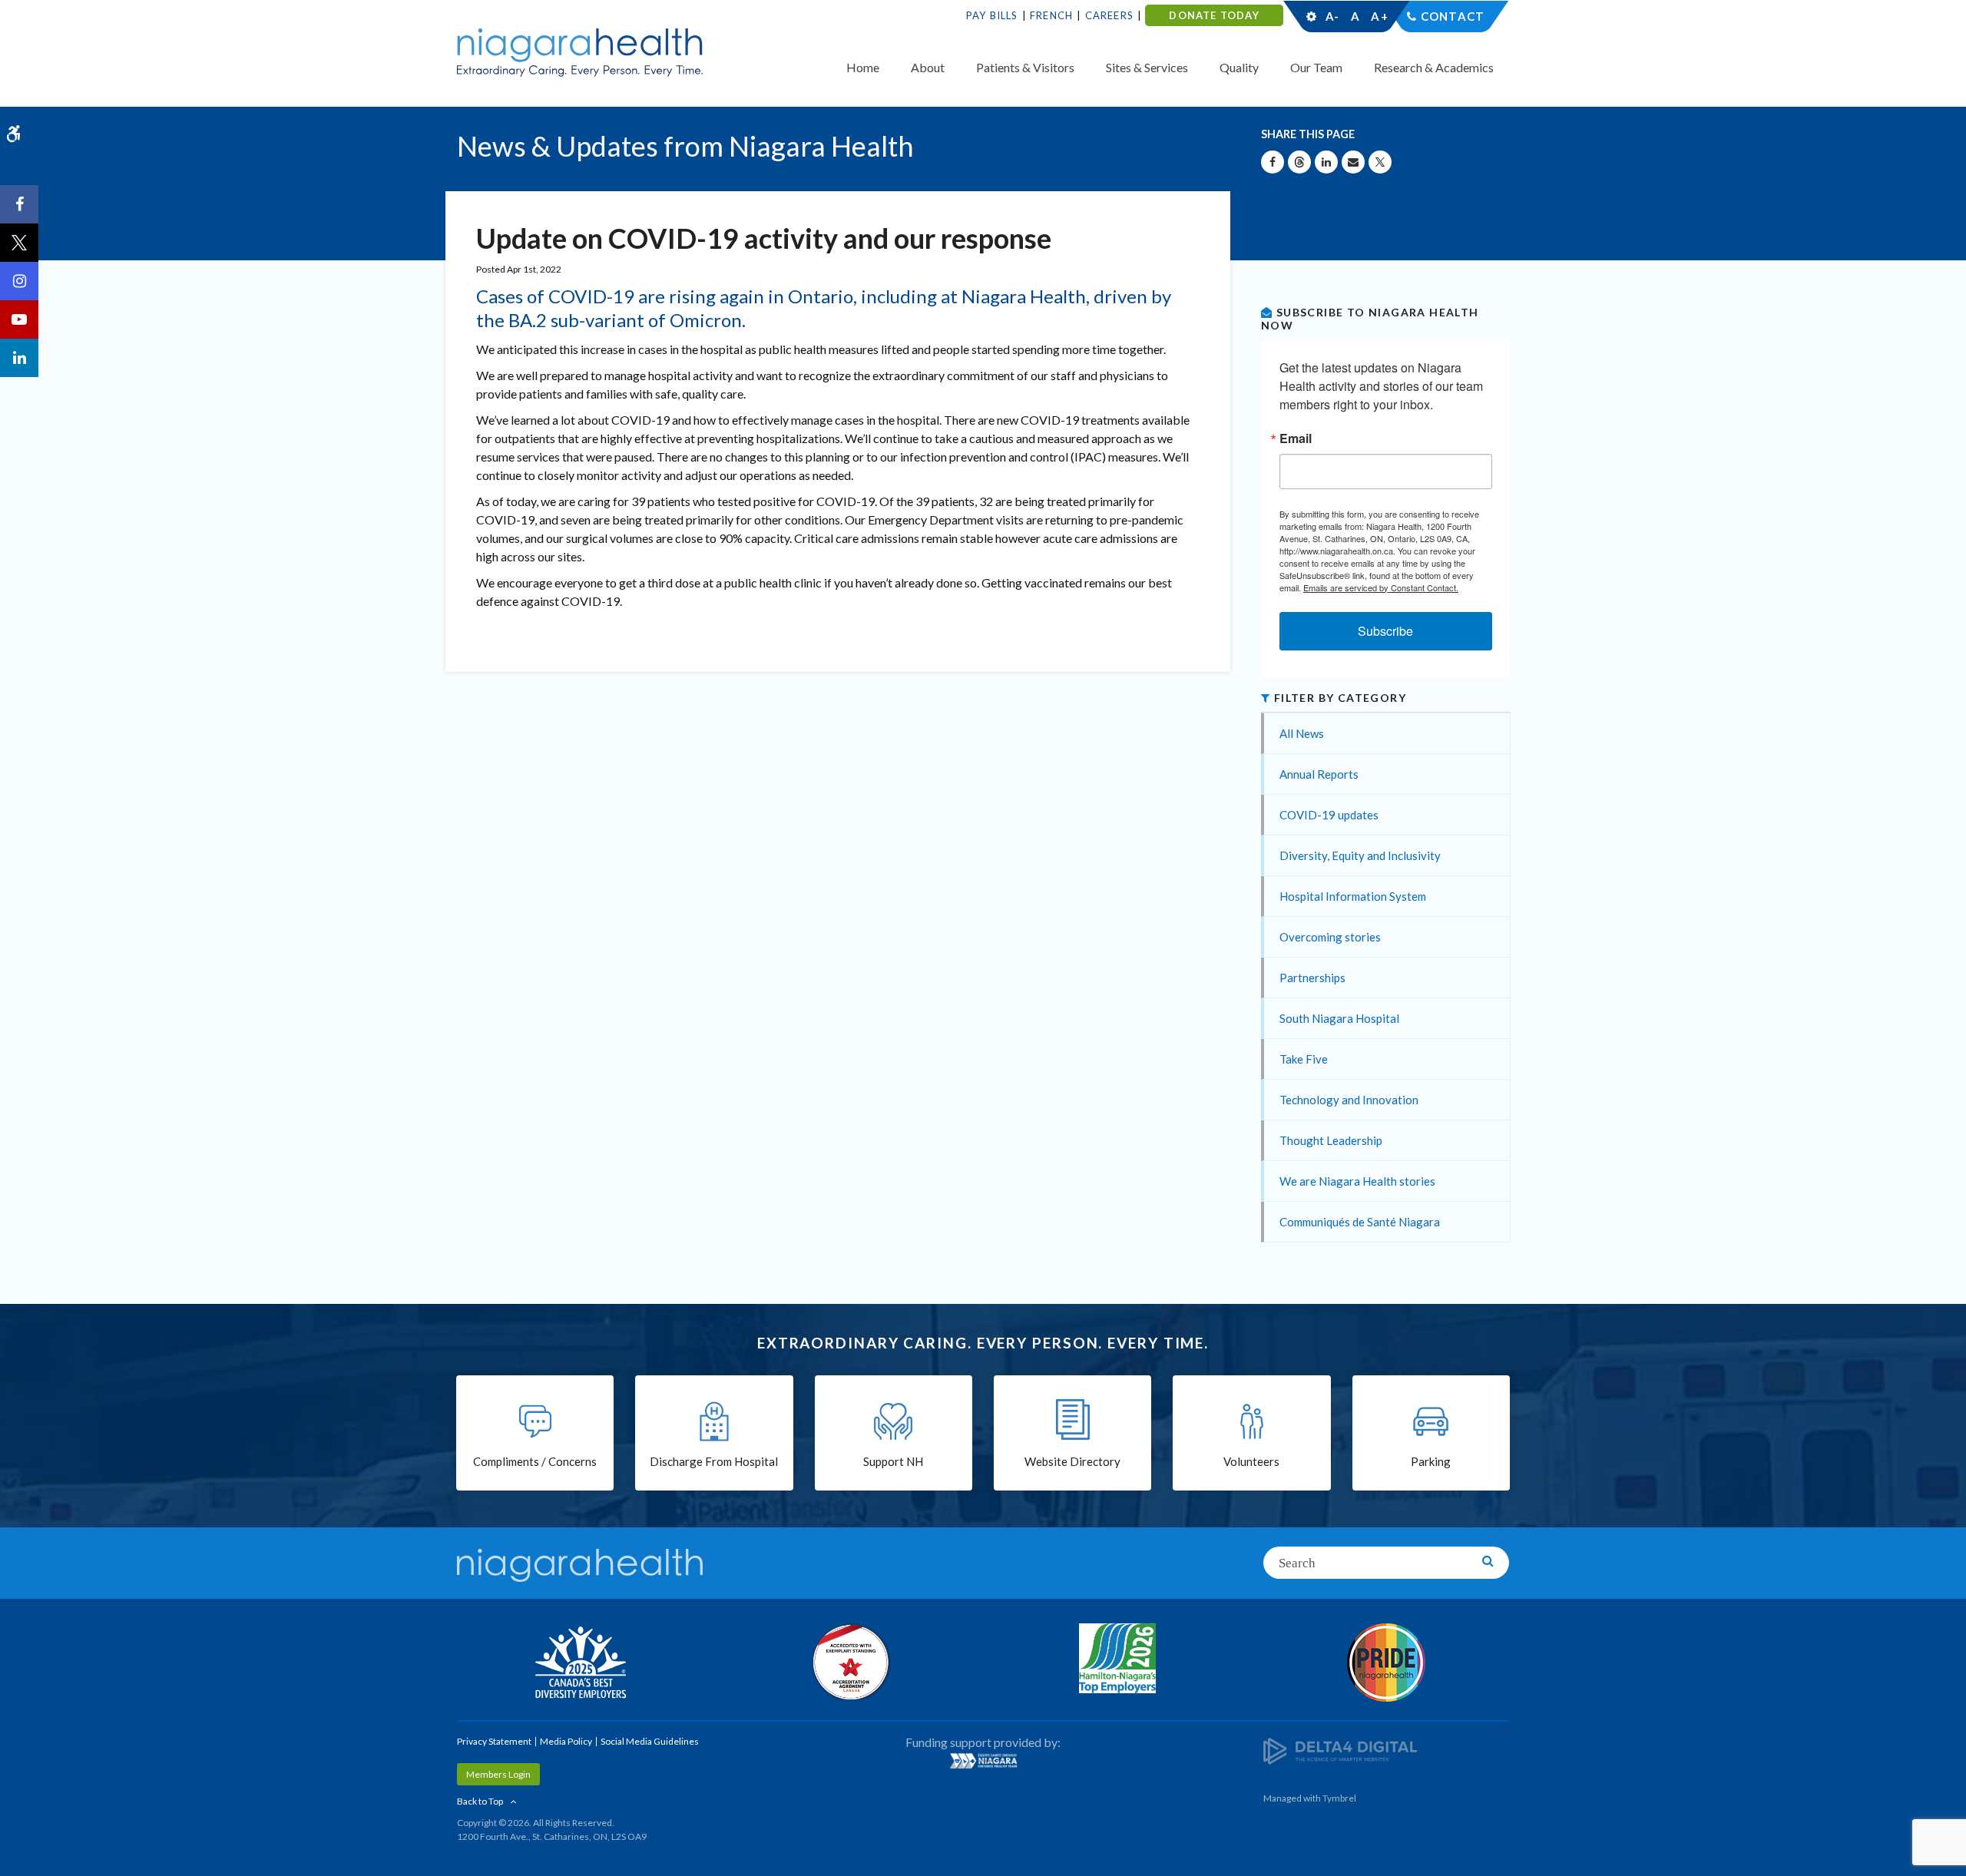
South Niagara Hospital (1339, 1018)
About (928, 67)
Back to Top (480, 1801)
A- (1332, 16)
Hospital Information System (1353, 896)
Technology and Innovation (1349, 1100)
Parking (1431, 1461)
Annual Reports (1319, 774)
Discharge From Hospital (714, 1461)
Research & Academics (1434, 67)
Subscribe (1385, 631)
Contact (1453, 16)
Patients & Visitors (1025, 67)
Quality (1239, 67)
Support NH (893, 1461)
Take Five (1304, 1059)
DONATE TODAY (1214, 15)
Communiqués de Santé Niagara (1360, 1222)
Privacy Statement (494, 1741)
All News (1302, 733)
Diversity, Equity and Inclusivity (1360, 855)
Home (863, 67)
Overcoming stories (1330, 937)
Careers (1109, 15)
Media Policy (566, 1741)
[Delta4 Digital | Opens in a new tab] (1340, 1750)
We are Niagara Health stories (1357, 1181)
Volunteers (1251, 1461)
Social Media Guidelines (650, 1741)
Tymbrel (1339, 1798)
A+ (1379, 16)
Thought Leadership (1331, 1140)
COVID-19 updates (1329, 815)
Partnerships (1312, 978)
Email (1296, 438)
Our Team (1316, 67)
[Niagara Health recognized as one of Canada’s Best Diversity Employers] (580, 1664)
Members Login (498, 1774)
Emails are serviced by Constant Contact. (1381, 587)
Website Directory (1072, 1461)
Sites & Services (1147, 67)
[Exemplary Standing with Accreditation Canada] (849, 1662)
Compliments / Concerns (535, 1461)
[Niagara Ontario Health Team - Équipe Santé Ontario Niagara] (983, 1761)
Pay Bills (992, 15)
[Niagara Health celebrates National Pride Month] (1386, 1663)
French (1051, 15)
